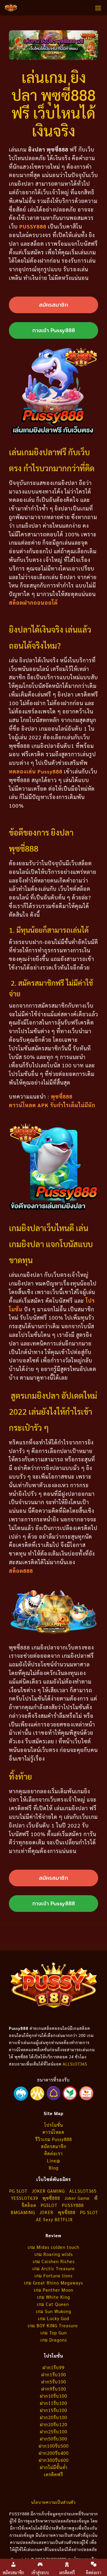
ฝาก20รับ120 (53, 2424)
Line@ (54, 2160)
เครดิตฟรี (53, 2474)
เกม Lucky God (54, 2318)
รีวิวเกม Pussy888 (54, 2139)
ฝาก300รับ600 (54, 2460)
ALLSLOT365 (75, 2064)
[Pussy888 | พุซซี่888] (11, 8)
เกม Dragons (54, 2340)
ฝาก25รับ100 (53, 2431)
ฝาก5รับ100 (54, 2382)
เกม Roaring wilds (54, 2254)
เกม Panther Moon (54, 2290)
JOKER (47, 2212)
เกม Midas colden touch (53, 2247)
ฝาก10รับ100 (53, 2396)
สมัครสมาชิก (54, 2146)
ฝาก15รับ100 (53, 2410)
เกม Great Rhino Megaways (53, 2283)
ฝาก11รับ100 (53, 2403)
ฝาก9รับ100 (54, 2389)
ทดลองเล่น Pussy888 (36, 771)
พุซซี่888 (51, 2198)
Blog (54, 2168)
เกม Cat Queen (54, 2304)
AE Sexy (45, 2219)
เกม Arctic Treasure (54, 2268)
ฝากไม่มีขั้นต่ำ (54, 2467)
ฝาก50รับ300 (53, 2439)
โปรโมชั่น (54, 2125)
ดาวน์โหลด (53, 2132)
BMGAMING (23, 2212)
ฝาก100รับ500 (54, 2446)
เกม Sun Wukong (54, 2311)
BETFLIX (64, 2219)
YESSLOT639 (25, 2198)
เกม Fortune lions (53, 2275)
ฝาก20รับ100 (53, 2417)
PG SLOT (18, 2191)
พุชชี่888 (67, 2212)
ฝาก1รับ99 (53, 2367)
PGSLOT (49, 2205)
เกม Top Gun (54, 2332)
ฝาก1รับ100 (54, 2374)
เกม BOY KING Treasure (53, 2325)
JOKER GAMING (48, 2191)
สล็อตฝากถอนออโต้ (33, 602)
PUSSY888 (33, 226)
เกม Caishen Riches (54, 2261)
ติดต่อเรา (53, 2153)
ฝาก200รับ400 (54, 2453)
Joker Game (77, 2198)
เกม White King (54, 2297)
